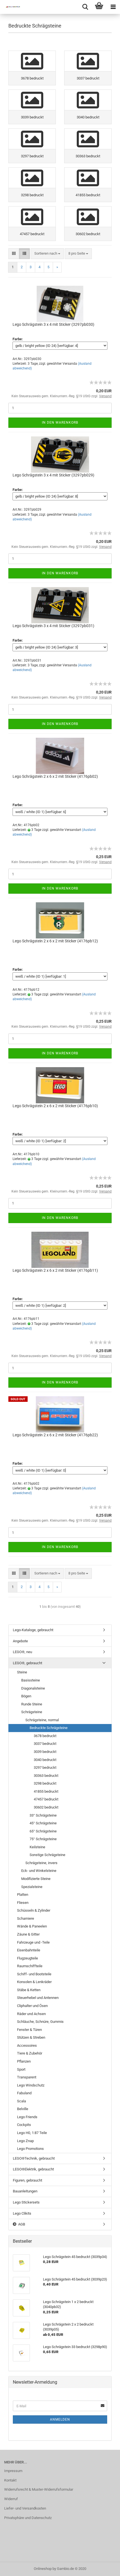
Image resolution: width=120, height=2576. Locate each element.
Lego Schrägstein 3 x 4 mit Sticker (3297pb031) (53, 626)
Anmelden (60, 2419)
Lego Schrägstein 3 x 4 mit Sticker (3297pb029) (53, 475)
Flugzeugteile (27, 1958)
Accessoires (27, 2045)
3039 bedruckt (45, 1752)
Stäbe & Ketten (29, 1990)
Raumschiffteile (30, 1966)
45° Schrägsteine (43, 1823)
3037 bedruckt (45, 1744)
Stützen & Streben (31, 2037)
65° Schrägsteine (43, 1831)
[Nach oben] (105, 2568)
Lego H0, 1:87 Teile (32, 2133)
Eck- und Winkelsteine (39, 1871)
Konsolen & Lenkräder (34, 1982)
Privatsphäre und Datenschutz (28, 2518)
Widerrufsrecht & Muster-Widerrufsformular (39, 2489)
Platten (23, 1895)
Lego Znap (25, 2141)
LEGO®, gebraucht (27, 1663)
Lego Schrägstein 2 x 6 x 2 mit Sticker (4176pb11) (55, 1270)
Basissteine (31, 1680)
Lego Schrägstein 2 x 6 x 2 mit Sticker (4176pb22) (55, 1435)
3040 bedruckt (45, 1760)
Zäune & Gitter (28, 1934)
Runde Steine (32, 1704)
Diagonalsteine (33, 1688)
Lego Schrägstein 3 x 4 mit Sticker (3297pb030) (53, 324)
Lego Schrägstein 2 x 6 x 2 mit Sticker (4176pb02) (55, 776)
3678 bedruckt (45, 1736)
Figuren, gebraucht (27, 2180)
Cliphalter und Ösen (32, 2006)
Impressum (13, 2471)
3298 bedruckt (45, 1783)
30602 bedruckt (46, 1807)
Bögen (26, 1696)
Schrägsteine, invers (41, 1863)
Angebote (20, 1641)
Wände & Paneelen (32, 1926)
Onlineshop (43, 2569)
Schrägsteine (32, 1712)
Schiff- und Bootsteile (34, 1974)
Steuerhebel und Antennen (38, 1998)
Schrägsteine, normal (42, 1720)
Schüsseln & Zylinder (34, 1910)
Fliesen (23, 1903)
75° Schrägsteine (43, 1839)
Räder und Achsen (31, 2014)
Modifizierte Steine (36, 1879)
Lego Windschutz (31, 2085)
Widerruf (11, 2499)
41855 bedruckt (46, 1791)
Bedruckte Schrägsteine (49, 1728)
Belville (23, 2109)
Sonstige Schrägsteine (47, 1855)
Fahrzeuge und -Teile (33, 1942)
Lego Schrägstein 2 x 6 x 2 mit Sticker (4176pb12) (55, 941)
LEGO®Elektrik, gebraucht (33, 2169)
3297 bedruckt (45, 1768)
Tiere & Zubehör (30, 2053)
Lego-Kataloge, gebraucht (33, 1630)
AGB (21, 2224)
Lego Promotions (30, 2149)
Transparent (27, 2077)
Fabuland (24, 2093)
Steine (22, 1672)
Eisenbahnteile (29, 1950)
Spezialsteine (32, 1887)
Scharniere (26, 1918)
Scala (21, 2101)
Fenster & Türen (29, 2030)
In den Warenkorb (60, 423)
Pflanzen (24, 2061)
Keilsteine (37, 1847)
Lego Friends (27, 2117)
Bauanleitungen (25, 2191)
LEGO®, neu (22, 1652)
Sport (21, 2069)
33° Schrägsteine (43, 1815)
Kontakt (10, 2480)
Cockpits (24, 2125)
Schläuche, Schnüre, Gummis (40, 2022)
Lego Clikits (22, 2213)
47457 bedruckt (46, 1799)
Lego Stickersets (26, 2202)
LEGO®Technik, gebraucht (34, 2158)
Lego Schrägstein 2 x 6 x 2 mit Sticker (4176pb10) (55, 1106)
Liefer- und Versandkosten (25, 2508)
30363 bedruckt (46, 1776)
